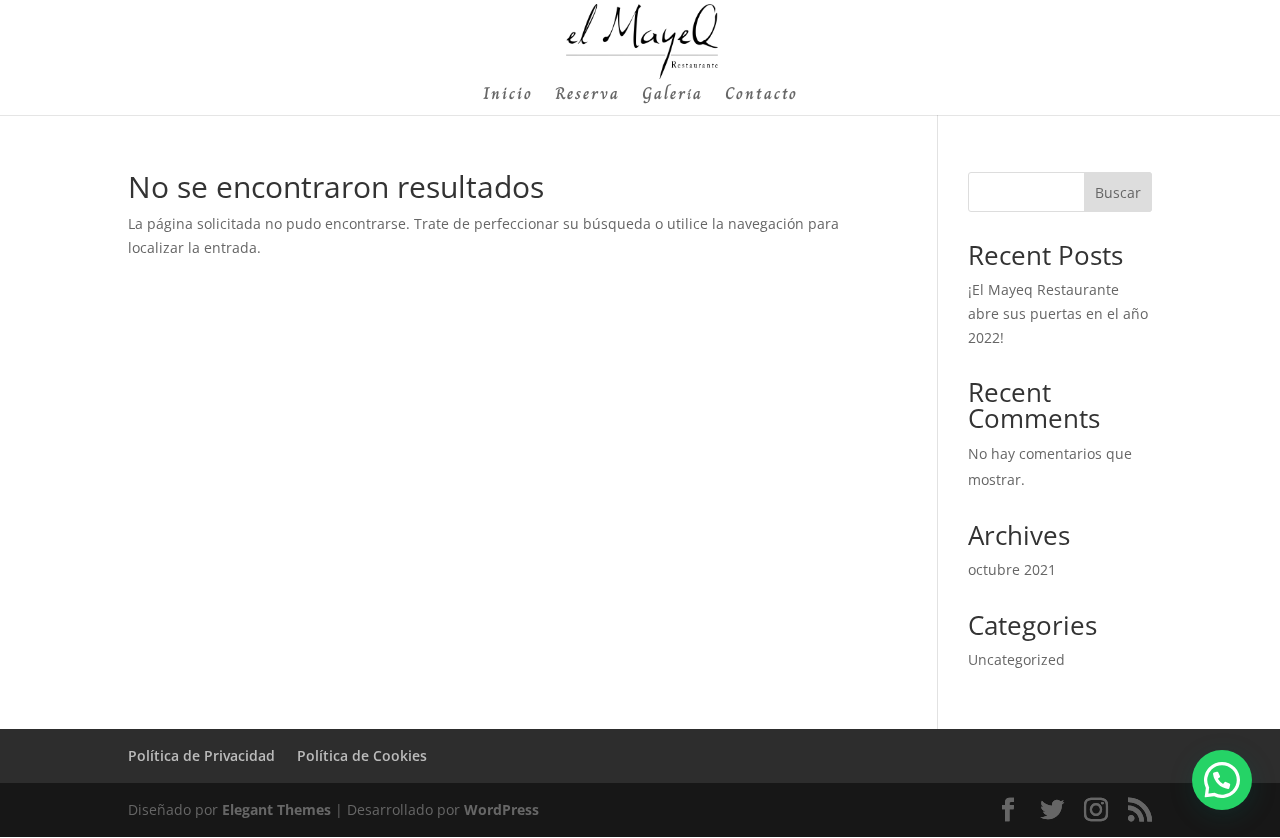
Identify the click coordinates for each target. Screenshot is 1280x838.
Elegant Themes (276, 809)
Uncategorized (1016, 659)
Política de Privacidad (201, 755)
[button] (1222, 780)
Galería (672, 96)
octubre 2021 (1012, 569)
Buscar (1118, 192)
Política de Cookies (362, 755)
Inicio (508, 96)
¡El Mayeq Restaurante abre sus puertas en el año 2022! (1058, 313)
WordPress (501, 809)
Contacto (761, 96)
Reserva (587, 96)
